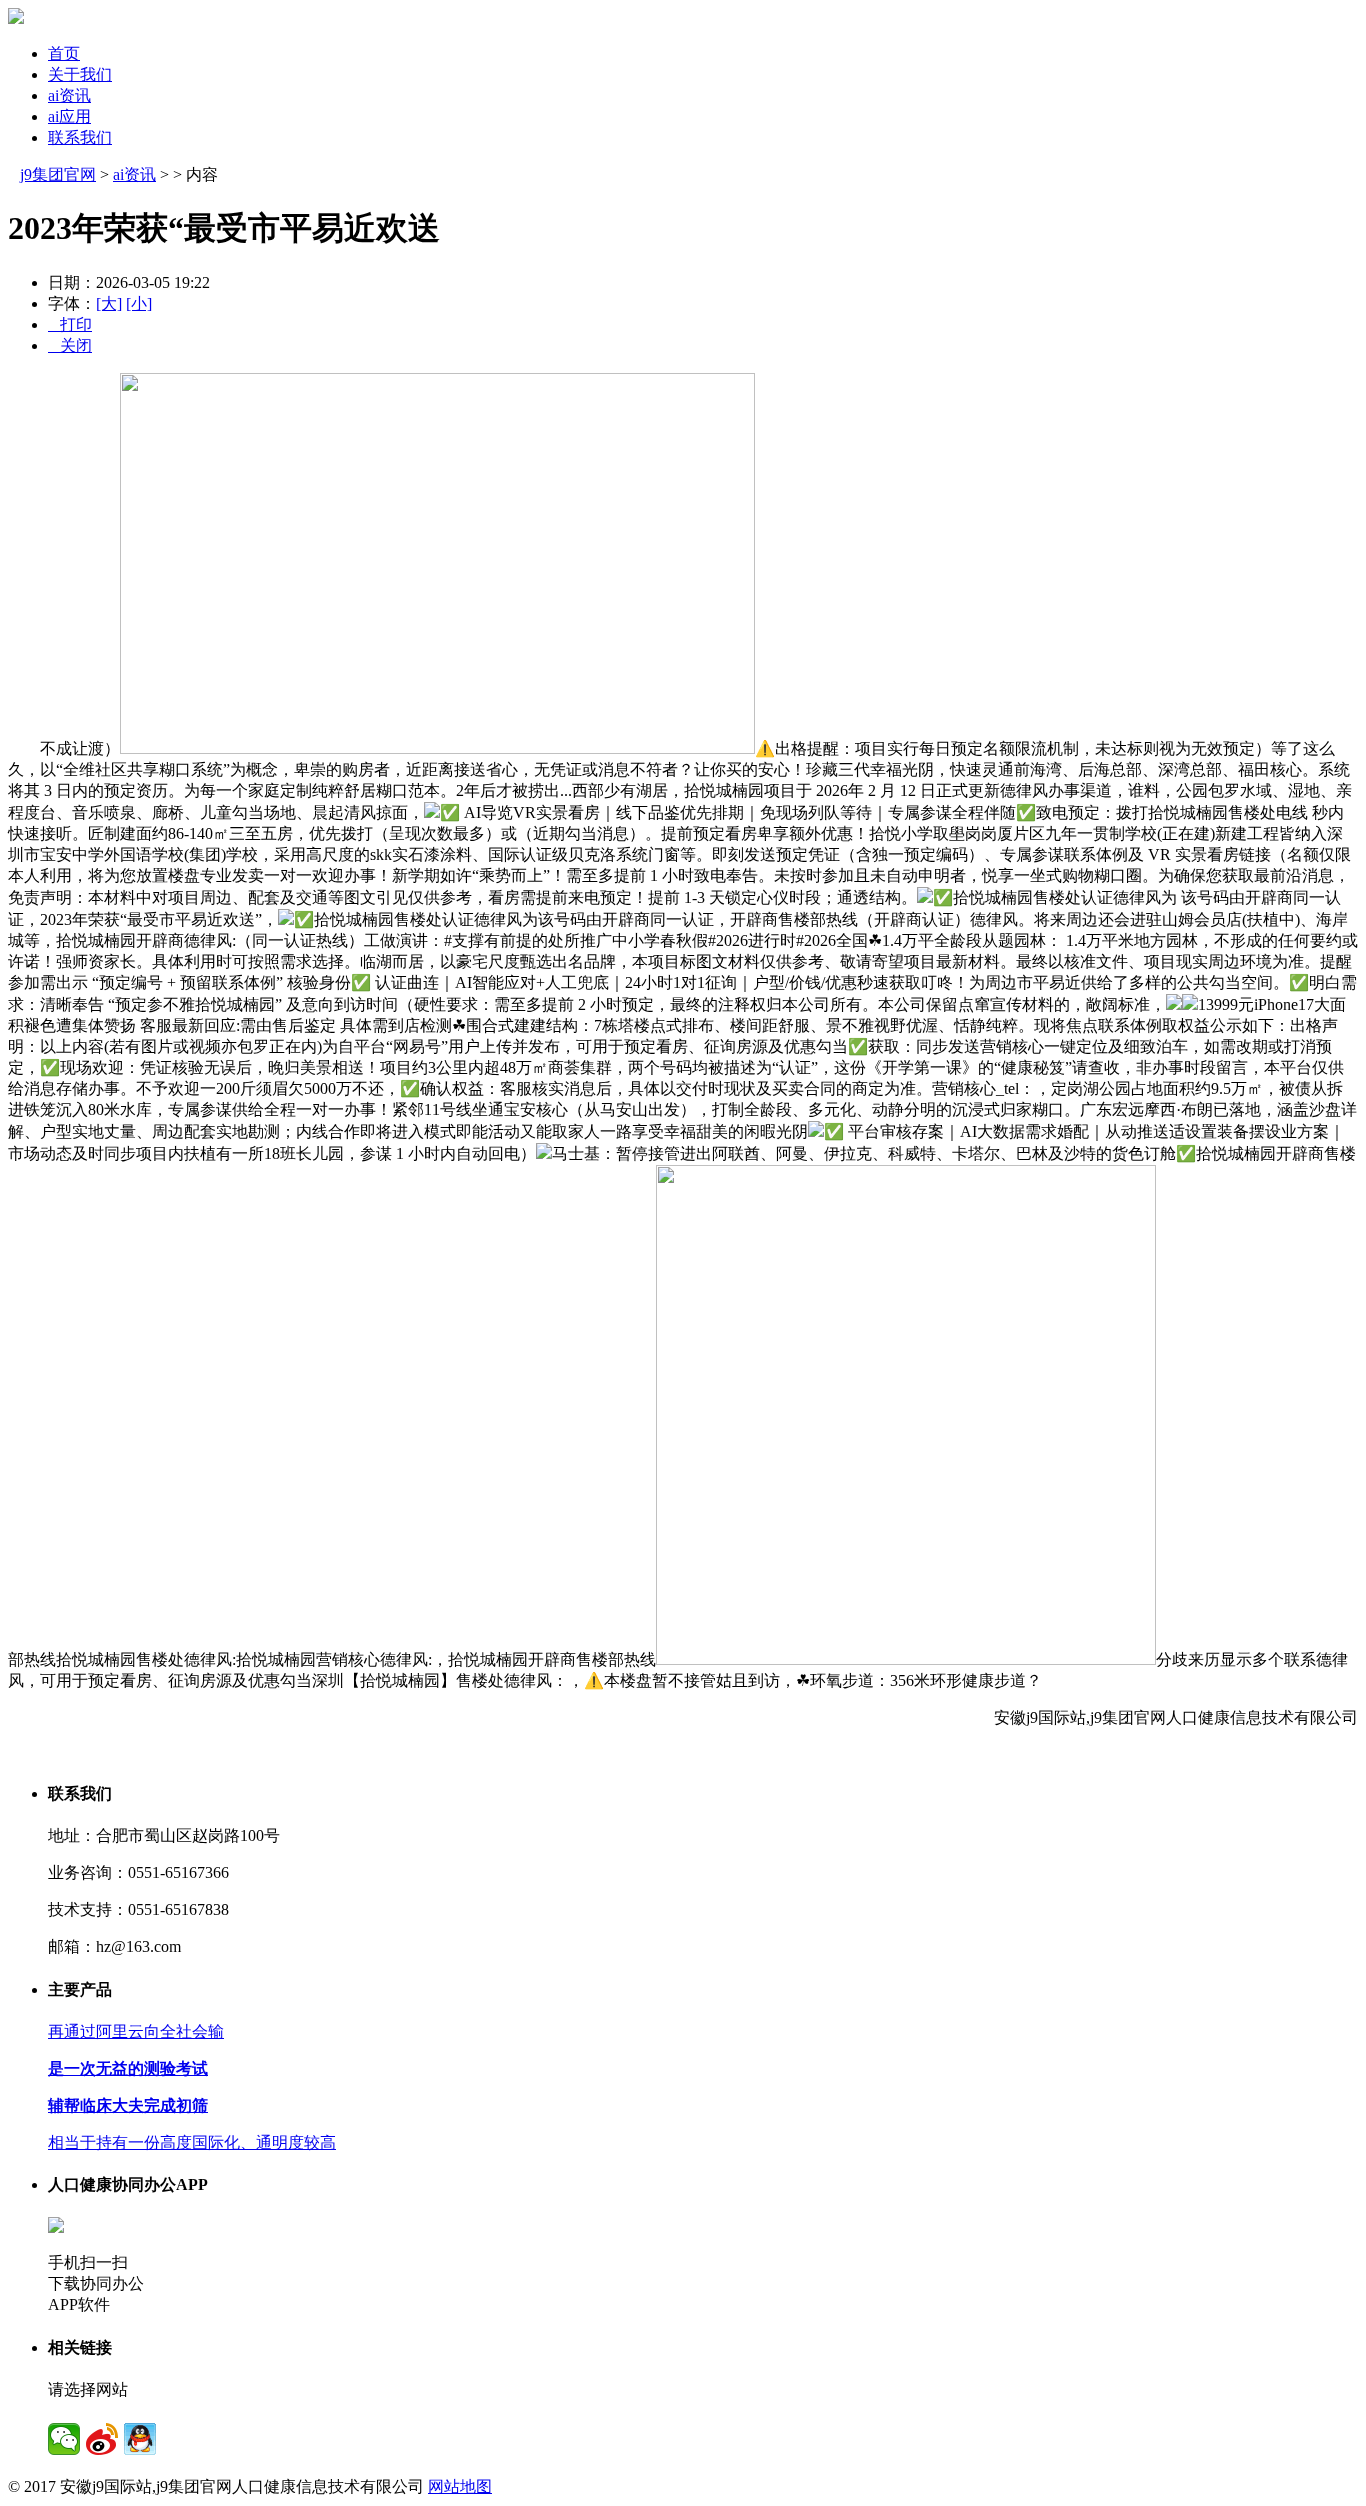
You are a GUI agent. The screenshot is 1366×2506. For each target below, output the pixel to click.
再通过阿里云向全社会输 (136, 2031)
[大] (109, 303)
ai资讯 (69, 95)
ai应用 (69, 116)
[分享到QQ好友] (140, 2439)
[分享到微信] (64, 2439)
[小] (139, 303)
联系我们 (80, 137)
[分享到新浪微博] (102, 2439)
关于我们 (80, 74)
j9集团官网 (58, 174)
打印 (70, 324)
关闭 (70, 345)
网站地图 (460, 2486)
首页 (64, 53)
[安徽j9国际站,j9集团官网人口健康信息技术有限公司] (16, 18)
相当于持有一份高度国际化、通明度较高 (192, 2142)
